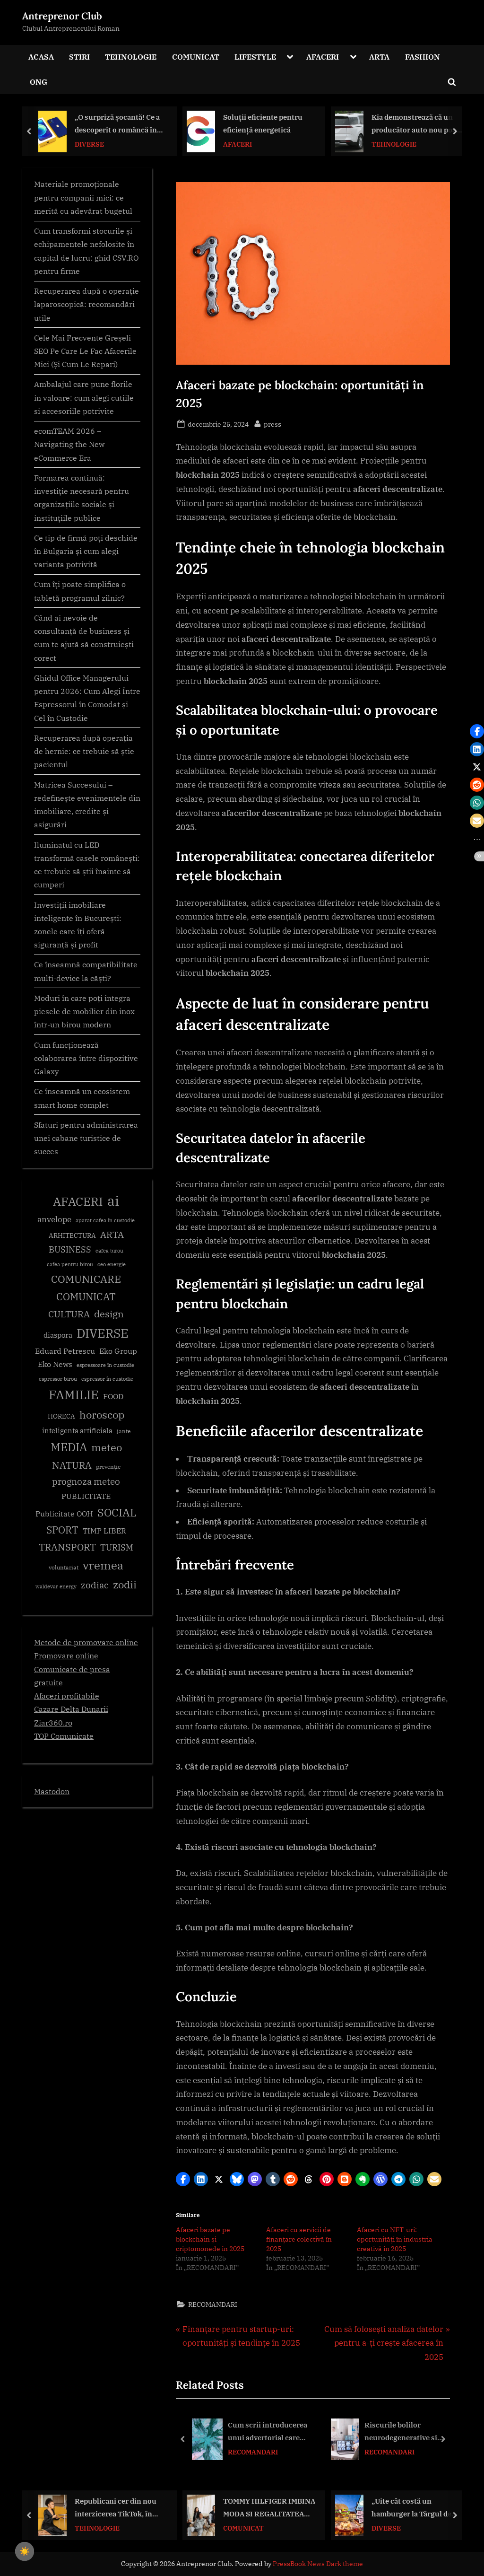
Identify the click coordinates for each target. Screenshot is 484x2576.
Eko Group (118, 1351)
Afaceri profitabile (67, 1695)
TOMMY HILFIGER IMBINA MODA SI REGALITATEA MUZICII (121, 2508)
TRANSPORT (67, 1547)
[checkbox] (25, 2551)
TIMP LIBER (104, 1531)
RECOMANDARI (213, 2304)
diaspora (58, 1335)
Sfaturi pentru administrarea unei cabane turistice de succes (86, 1138)
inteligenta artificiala (77, 1431)
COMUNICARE (86, 1279)
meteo (107, 1447)
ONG (39, 82)
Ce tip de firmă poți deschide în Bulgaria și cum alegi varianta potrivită (86, 551)
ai (113, 1200)
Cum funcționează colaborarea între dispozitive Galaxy (86, 1058)
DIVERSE (103, 1333)
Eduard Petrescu (65, 1351)
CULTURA (69, 1314)
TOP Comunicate (64, 1736)
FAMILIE (74, 1395)
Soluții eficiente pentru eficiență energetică (114, 123)
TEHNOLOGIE (131, 57)
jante (124, 1431)
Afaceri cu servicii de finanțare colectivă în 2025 (299, 2239)
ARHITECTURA (72, 1235)
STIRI (79, 57)
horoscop (102, 1415)
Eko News (55, 1364)
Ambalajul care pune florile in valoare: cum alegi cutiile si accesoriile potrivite (84, 397)
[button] (183, 2179)
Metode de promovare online (86, 1642)
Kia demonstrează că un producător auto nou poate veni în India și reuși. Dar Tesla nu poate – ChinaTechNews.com (269, 124)
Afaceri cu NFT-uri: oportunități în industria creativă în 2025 (395, 2239)
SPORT (62, 1530)
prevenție (108, 1467)
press (272, 424)
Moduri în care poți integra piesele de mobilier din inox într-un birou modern (84, 1011)
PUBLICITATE (86, 1496)
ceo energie (112, 1264)
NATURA (72, 1465)
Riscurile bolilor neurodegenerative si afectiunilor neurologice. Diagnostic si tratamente (407, 2432)
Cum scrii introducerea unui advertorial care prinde (268, 2432)
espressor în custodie (107, 1379)
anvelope (54, 1219)
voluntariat (64, 1567)
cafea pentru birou (70, 1264)
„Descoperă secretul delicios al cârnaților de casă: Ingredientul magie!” (417, 124)
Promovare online (66, 1655)
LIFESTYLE (255, 57)
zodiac (95, 1585)
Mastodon (52, 1791)
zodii (125, 1584)
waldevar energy (56, 1586)
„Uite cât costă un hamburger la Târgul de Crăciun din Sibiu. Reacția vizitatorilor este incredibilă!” (267, 2508)
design (109, 1314)
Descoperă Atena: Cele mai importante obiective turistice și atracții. (416, 2508)
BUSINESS (70, 1249)
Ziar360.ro (53, 1722)
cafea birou (109, 1251)
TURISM (117, 1547)
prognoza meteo (86, 1481)
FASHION (423, 57)
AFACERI (323, 57)
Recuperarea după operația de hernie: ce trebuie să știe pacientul (84, 751)
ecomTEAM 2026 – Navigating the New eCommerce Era (69, 444)
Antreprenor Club (62, 16)
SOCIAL (117, 1512)
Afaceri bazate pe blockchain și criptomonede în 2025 (210, 2239)
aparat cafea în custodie (105, 1220)
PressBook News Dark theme (318, 2564)
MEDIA (69, 1447)
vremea (103, 1565)
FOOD (113, 1396)
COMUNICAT (196, 57)
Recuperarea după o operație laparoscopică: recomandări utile (86, 304)
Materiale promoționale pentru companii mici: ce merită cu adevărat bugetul (83, 197)
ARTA (379, 57)
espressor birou (58, 1379)
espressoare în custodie (105, 1365)
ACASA (41, 57)
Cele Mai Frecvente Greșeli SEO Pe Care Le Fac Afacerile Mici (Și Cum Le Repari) (85, 351)
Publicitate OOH (64, 1514)
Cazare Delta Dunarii (71, 1709)
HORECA (61, 1416)
